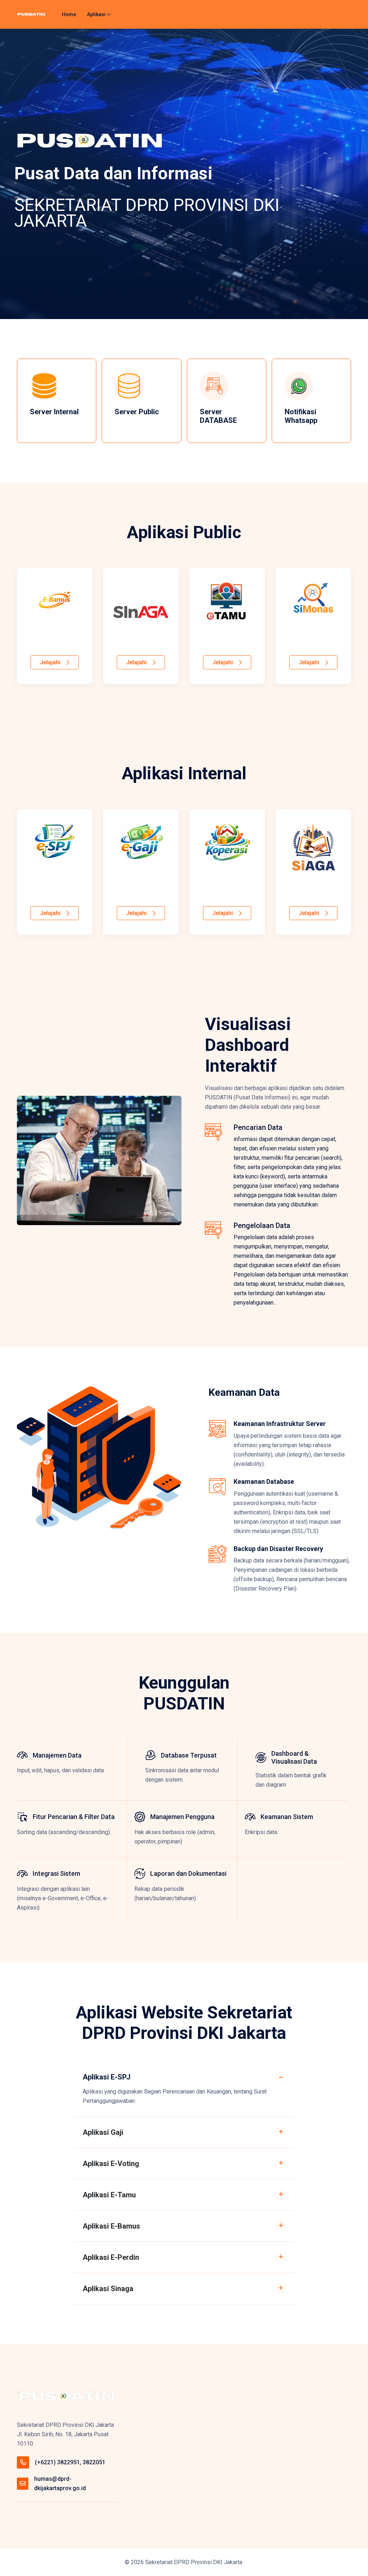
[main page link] (67, 2397)
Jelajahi (50, 662)
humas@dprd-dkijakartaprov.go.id (60, 2483)
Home (69, 14)
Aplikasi (96, 14)
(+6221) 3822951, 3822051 (70, 2462)
